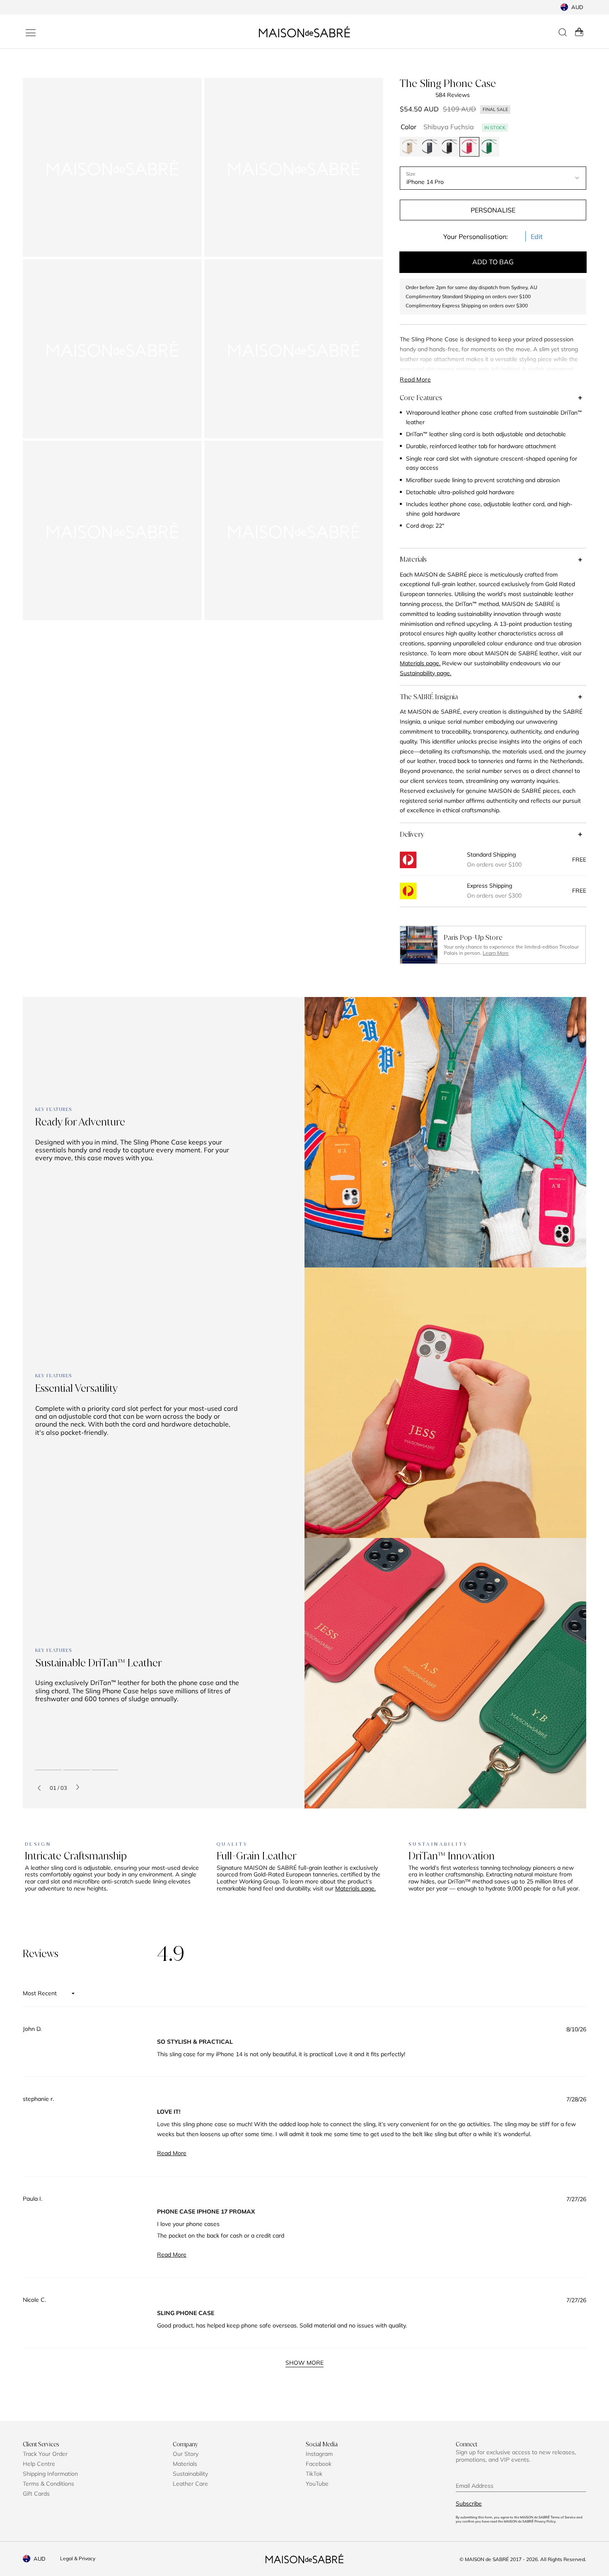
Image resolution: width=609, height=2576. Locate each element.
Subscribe (469, 2504)
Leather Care (190, 2484)
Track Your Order (45, 2454)
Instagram (319, 2454)
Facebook (319, 2464)
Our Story (186, 2454)
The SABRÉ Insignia (429, 697)
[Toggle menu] (31, 33)
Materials (413, 559)
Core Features (421, 398)
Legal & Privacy (78, 2558)
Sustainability (190, 2474)
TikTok (314, 2474)
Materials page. (355, 1888)
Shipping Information (50, 2474)
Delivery (412, 834)
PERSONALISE (493, 210)
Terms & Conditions (48, 2484)
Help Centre (39, 2464)
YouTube (317, 2484)
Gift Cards (36, 2494)
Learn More (496, 953)
